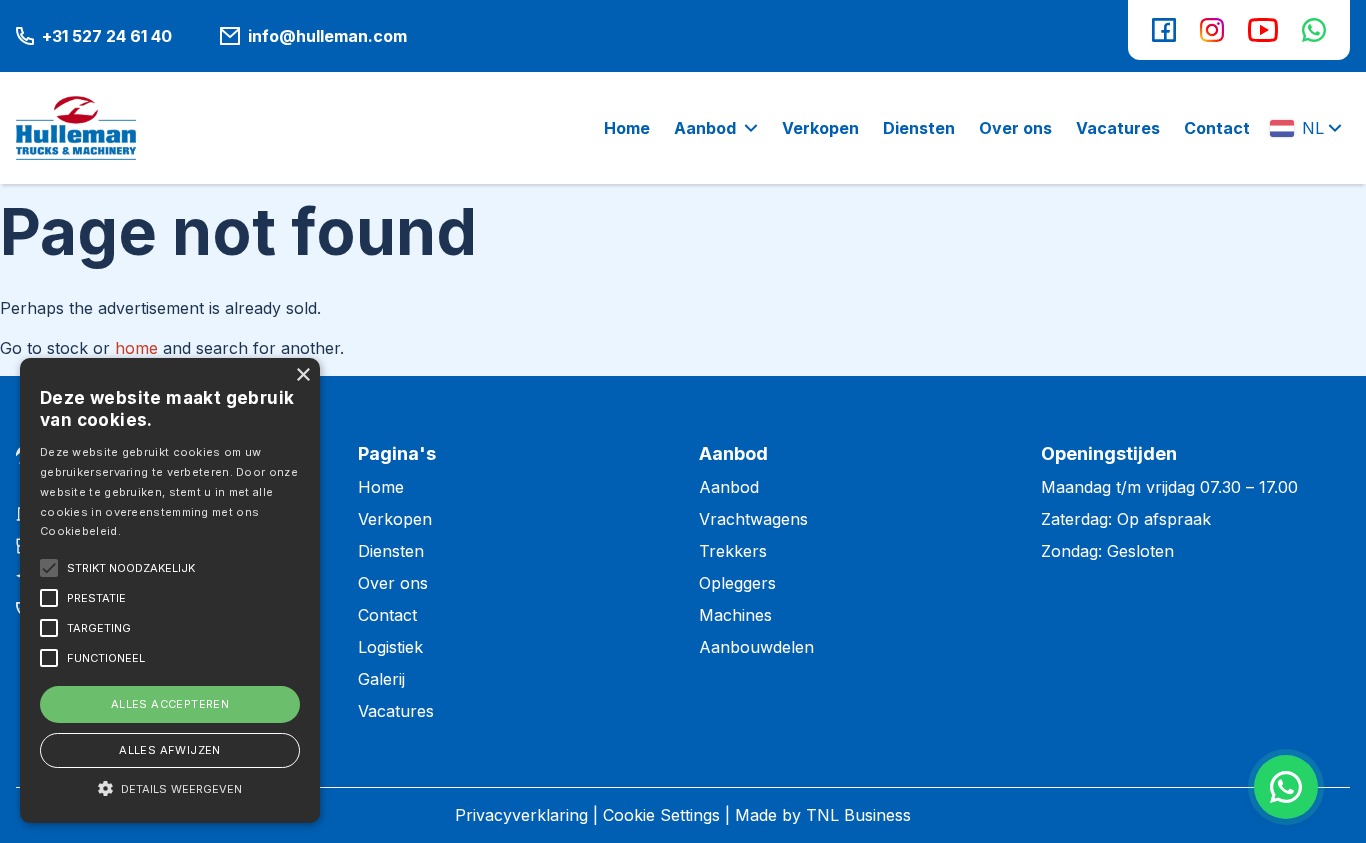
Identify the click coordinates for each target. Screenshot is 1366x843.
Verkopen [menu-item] (820, 128)
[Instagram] (1212, 30)
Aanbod (705, 128)
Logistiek (390, 647)
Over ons (393, 583)
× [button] (302, 375)
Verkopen (395, 519)
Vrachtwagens (753, 519)
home (136, 348)
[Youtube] (1263, 30)
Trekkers (733, 551)
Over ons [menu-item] (1015, 128)
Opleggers (737, 583)
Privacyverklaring (521, 815)
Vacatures (396, 711)
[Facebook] (1164, 30)
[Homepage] (76, 128)
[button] (170, 788)
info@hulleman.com (327, 36)
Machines (735, 615)
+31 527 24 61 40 (107, 36)
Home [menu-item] (627, 128)
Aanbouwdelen (756, 647)
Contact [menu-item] (1217, 128)
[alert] (170, 590)
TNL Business (858, 815)
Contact (387, 615)
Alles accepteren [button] (170, 704)
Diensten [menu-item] (919, 128)
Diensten (391, 551)
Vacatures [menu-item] (1118, 128)
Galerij (381, 679)
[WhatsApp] (1314, 30)
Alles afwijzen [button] (170, 750)
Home (381, 487)
